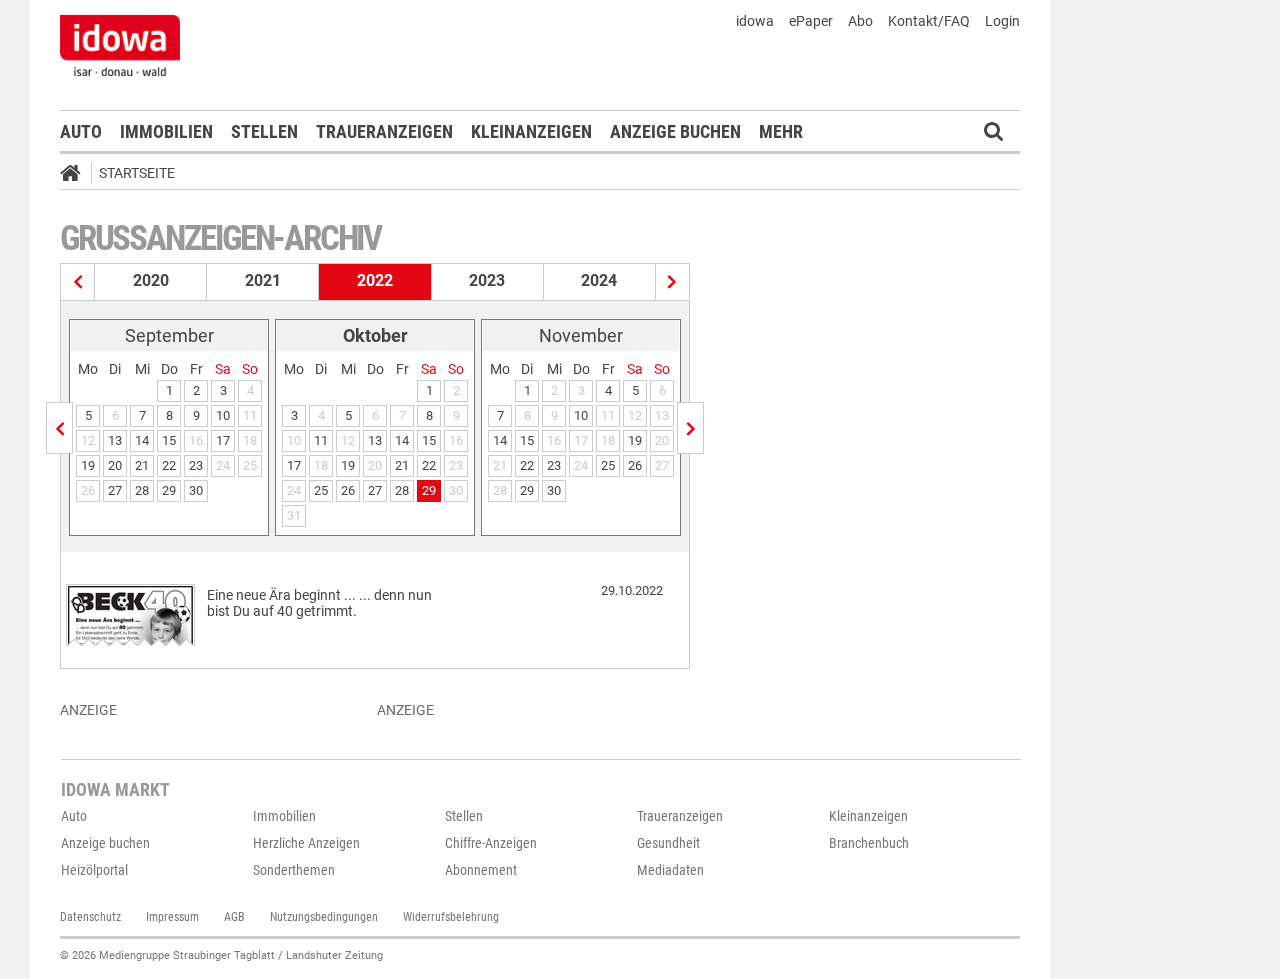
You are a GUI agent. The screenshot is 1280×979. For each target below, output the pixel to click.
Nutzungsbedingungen (324, 917)
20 (115, 465)
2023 (487, 280)
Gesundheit (668, 843)
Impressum (172, 917)
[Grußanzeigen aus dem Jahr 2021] (78, 282)
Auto (81, 131)
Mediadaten (670, 870)
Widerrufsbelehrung (451, 917)
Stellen (264, 131)
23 (196, 465)
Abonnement (481, 870)
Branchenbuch (869, 843)
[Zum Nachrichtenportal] (120, 45)
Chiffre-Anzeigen (491, 843)
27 (115, 490)
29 (169, 490)
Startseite (137, 173)
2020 (151, 280)
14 (142, 440)
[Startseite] (77, 176)
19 (88, 465)
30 (196, 490)
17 (223, 440)
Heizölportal (94, 870)
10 (223, 415)
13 (115, 440)
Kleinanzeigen (531, 131)
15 (169, 440)
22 (169, 465)
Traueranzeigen (384, 131)
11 (321, 440)
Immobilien (166, 131)
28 (142, 490)
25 (321, 490)
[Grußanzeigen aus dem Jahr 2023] (672, 282)
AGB (234, 917)
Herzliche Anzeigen (306, 843)
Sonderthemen (294, 870)
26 (348, 490)
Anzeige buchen (675, 131)
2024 (599, 280)
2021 (263, 280)
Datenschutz (90, 917)
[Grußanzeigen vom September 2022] (59, 428)
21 (142, 465)
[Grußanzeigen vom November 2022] (690, 428)
